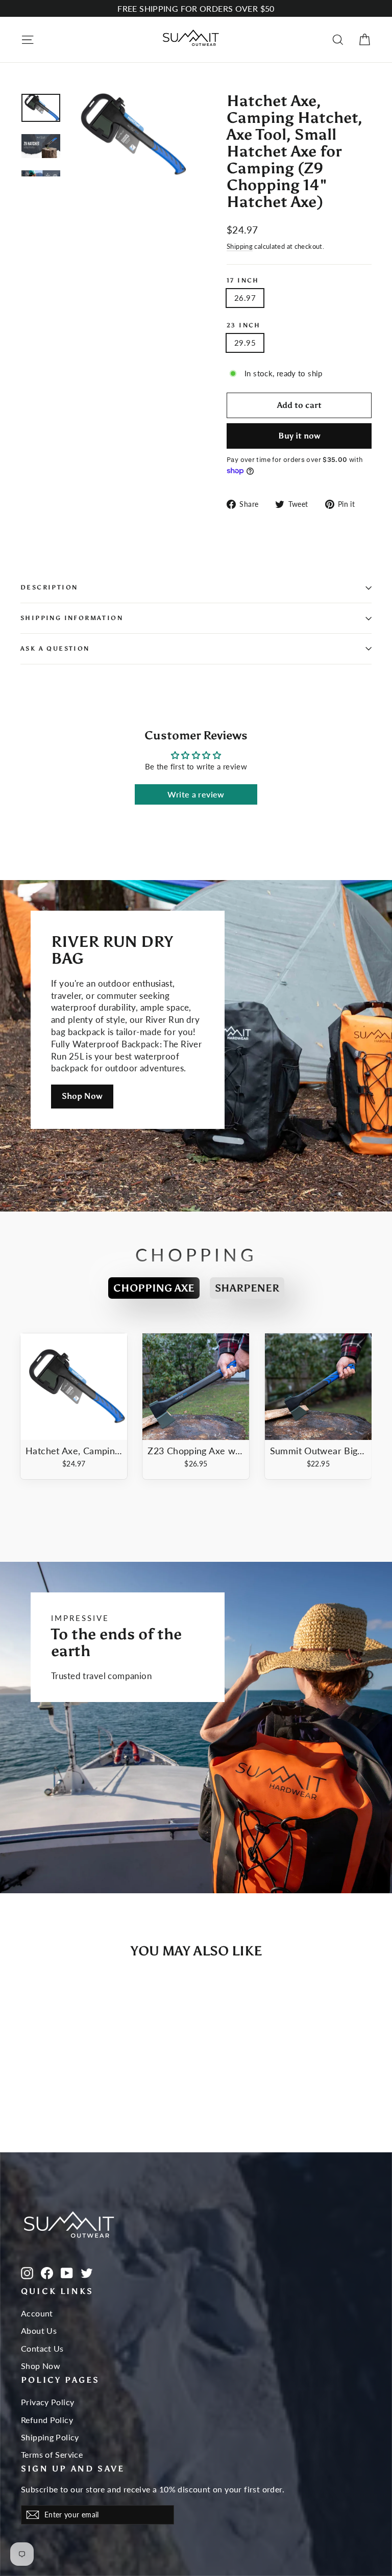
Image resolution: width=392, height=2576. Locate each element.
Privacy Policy (47, 2402)
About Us (39, 2330)
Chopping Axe (154, 1288)
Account (37, 2313)
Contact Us (42, 2348)
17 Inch (243, 281)
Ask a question (55, 649)
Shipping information (72, 618)
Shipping (240, 246)
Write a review (196, 794)
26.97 (245, 298)
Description (49, 587)
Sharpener (247, 1288)
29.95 (245, 343)
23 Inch (244, 326)
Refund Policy (47, 2420)
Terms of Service (52, 2454)
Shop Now (82, 1096)
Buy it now (299, 436)
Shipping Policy (50, 2437)
